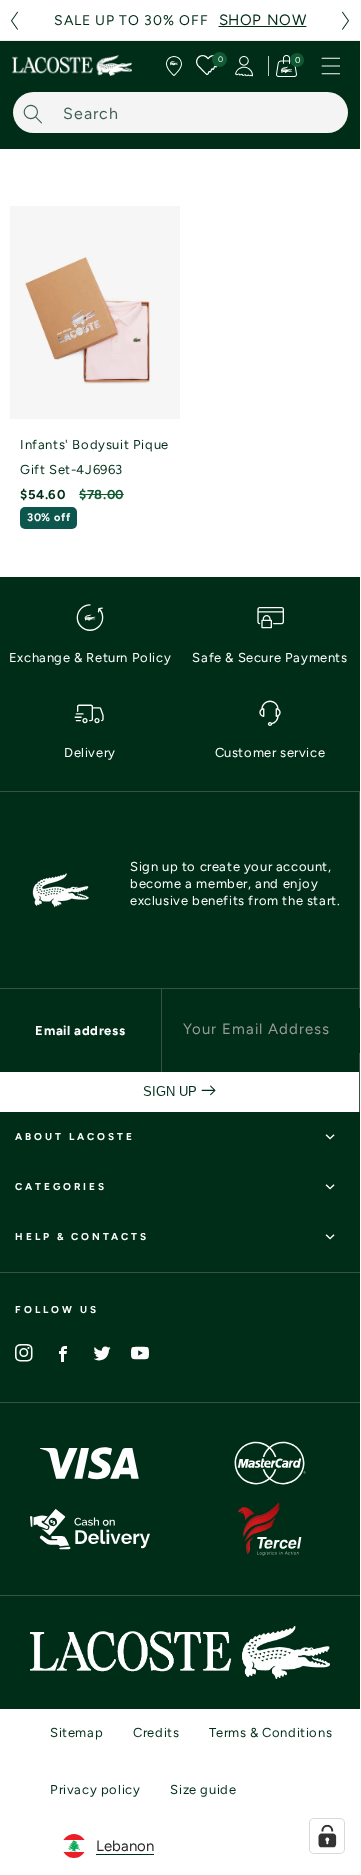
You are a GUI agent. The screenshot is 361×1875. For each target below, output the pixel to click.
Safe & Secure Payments (269, 657)
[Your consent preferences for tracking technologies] (327, 1836)
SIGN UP (172, 1091)
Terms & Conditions (270, 1732)
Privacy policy (95, 1789)
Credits (156, 1732)
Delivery (90, 752)
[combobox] (180, 112)
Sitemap (76, 1732)
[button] (14, 20)
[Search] (33, 113)
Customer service (270, 752)
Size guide (203, 1789)
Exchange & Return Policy (90, 657)
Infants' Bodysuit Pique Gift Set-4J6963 (94, 457)
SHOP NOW (263, 20)
